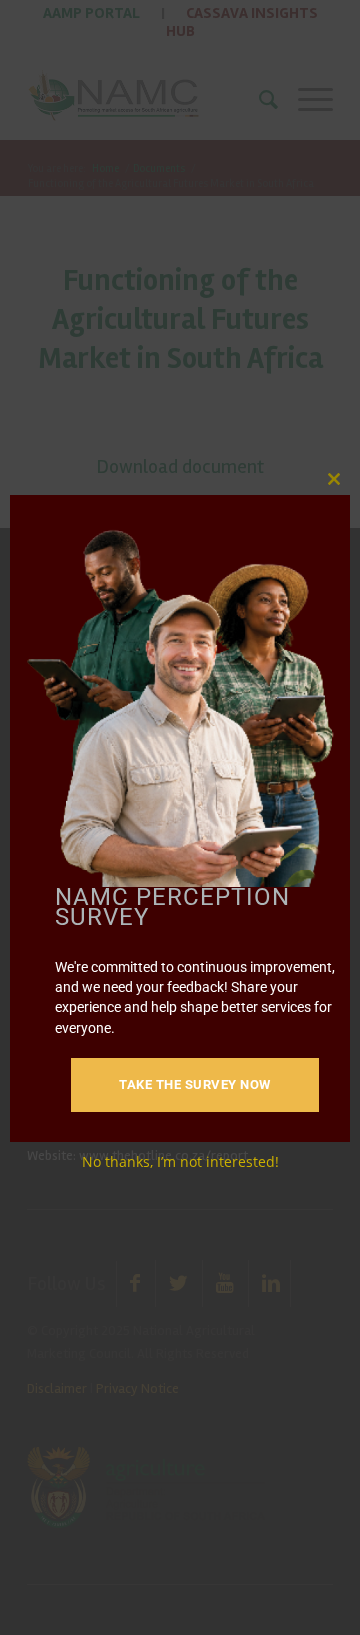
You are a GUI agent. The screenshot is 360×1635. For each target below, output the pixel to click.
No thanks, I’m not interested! (180, 1161)
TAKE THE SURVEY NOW (195, 1084)
